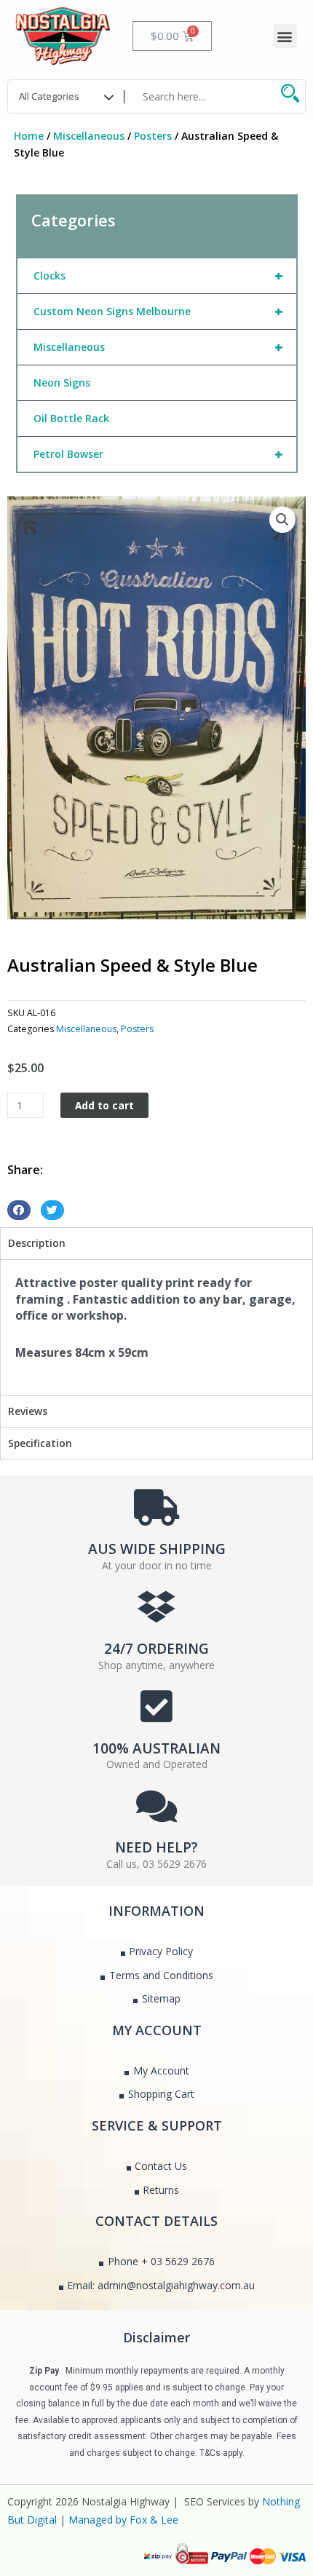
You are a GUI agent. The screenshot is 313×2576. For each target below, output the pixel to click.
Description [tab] (37, 1243)
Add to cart (104, 1105)
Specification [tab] (40, 1443)
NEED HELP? (156, 1847)
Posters (153, 136)
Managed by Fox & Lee (123, 2520)
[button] (285, 36)
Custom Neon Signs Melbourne (159, 311)
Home (29, 136)
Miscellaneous (89, 136)
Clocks (159, 276)
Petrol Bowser (159, 454)
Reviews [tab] (28, 1411)
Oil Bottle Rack (71, 418)
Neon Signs (62, 383)
